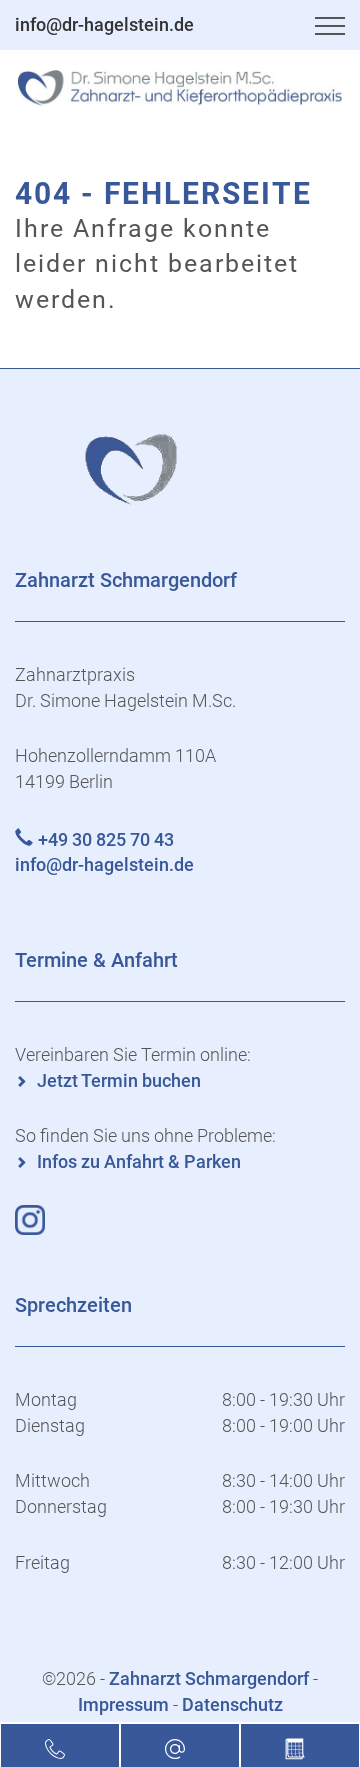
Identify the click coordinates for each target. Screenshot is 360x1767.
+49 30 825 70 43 (106, 839)
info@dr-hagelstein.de (104, 24)
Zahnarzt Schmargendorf (211, 1678)
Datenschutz (232, 1704)
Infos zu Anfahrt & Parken (139, 1161)
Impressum (123, 1704)
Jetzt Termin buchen (119, 1080)
